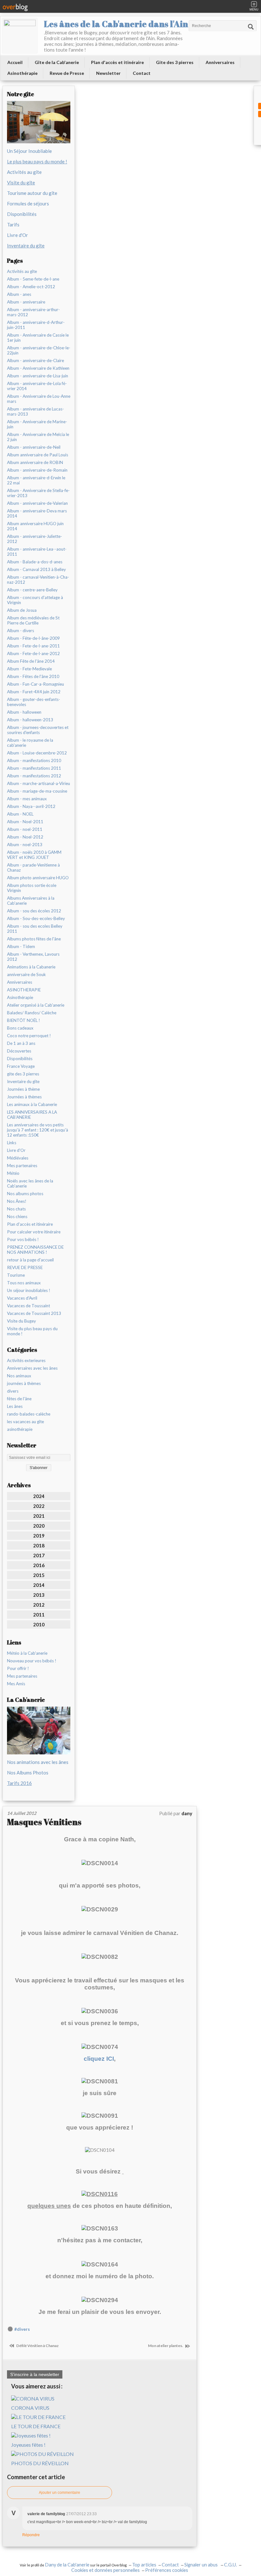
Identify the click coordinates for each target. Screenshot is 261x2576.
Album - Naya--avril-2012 (31, 806)
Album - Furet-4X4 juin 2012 (34, 692)
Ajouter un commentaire (60, 2493)
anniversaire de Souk (26, 974)
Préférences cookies (167, 2570)
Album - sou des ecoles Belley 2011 (35, 929)
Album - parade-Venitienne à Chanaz (33, 867)
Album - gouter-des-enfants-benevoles (34, 702)
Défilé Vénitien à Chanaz (37, 2346)
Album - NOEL (20, 814)
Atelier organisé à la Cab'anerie (36, 1005)
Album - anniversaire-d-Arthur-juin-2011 (36, 325)
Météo (13, 1173)
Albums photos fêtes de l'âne (34, 939)
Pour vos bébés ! (23, 1239)
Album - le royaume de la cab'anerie (30, 743)
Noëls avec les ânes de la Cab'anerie (30, 1183)
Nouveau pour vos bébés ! (32, 1661)
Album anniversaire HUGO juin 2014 (35, 526)
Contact (142, 73)
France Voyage (21, 1066)
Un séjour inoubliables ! (29, 1290)
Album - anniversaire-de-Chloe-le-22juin (39, 350)
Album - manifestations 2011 (34, 768)
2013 (39, 1595)
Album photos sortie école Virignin (32, 888)
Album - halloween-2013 (30, 720)
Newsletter (108, 73)
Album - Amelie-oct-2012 (31, 287)
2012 (39, 1605)
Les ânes (15, 1406)
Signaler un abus (201, 2565)
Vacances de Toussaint (28, 1306)
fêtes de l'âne (19, 1399)
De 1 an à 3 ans (21, 1043)
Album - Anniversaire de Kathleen (38, 368)
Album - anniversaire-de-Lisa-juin (38, 376)
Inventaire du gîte (23, 1081)
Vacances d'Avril (22, 1298)
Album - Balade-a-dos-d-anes (35, 562)
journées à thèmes (24, 1383)
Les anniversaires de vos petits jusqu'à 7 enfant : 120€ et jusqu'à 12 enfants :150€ (38, 1130)
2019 (39, 1536)
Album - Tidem (21, 946)
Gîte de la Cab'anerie (57, 62)
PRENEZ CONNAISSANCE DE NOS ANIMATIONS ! (35, 1250)
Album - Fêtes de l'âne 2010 (33, 676)
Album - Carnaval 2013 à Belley (36, 569)
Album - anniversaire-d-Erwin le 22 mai (36, 480)
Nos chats (16, 1209)
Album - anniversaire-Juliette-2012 (35, 539)
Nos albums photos (25, 1194)
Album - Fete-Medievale (29, 669)
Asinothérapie (22, 73)
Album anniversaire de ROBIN (35, 462)
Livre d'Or (18, 235)
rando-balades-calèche (29, 1414)
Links (12, 1143)
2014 (39, 1585)
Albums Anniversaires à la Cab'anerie (31, 901)
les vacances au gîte (25, 1422)
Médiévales (18, 1158)
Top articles (144, 2565)
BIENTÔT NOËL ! (24, 1020)
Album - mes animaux (27, 799)
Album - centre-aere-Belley (32, 590)
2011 (39, 1615)
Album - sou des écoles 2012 (34, 911)
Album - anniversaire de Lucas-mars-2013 (35, 411)
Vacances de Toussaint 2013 (34, 1313)
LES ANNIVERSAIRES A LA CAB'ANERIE (32, 1115)
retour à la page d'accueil (30, 1260)
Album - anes (19, 294)
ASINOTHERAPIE (24, 990)
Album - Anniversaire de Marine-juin (37, 424)
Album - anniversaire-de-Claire (35, 360)
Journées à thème (23, 1089)
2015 (39, 1575)
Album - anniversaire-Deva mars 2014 (37, 513)
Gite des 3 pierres (175, 62)
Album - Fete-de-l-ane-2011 (33, 646)
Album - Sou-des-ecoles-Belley (36, 918)
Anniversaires (220, 62)
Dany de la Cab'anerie (67, 2565)
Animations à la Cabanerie (31, 967)
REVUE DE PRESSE (25, 1267)
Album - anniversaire (26, 302)
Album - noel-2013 (25, 845)
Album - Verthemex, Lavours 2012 (33, 957)
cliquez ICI (99, 2059)
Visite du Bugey (21, 1321)
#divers (22, 2329)
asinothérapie (20, 1429)
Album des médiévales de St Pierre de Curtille (33, 620)
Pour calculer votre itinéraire (34, 1232)
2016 (39, 1565)
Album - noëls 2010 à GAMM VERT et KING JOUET (34, 855)
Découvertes (19, 1051)
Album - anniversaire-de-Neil (34, 447)
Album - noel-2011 (25, 829)
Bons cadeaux (20, 1028)
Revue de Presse (67, 73)
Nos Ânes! (17, 1201)
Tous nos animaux (24, 1283)
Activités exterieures (26, 1360)
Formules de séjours (28, 203)
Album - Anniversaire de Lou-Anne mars (39, 399)
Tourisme (16, 1275)
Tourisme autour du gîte (32, 193)
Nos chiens (17, 1217)
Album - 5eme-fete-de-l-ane (33, 279)
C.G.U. (230, 2565)
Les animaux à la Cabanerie (32, 1104)
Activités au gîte (24, 172)
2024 (39, 1496)
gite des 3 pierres (23, 1074)
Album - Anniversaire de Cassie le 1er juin (38, 338)
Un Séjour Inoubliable (29, 151)
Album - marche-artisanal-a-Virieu (39, 783)
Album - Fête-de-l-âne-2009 (33, 638)
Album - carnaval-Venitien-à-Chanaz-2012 (38, 580)
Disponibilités (22, 214)
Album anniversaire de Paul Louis (38, 455)
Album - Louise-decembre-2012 (37, 753)
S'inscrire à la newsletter (35, 2374)
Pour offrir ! (18, 1668)
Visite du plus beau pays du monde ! (32, 1331)
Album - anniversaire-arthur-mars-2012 (33, 312)
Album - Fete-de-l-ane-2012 (33, 653)
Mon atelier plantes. (166, 2346)
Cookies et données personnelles (106, 2570)
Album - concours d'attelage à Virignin (35, 600)
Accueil (15, 62)
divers (13, 1391)
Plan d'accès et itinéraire (117, 62)
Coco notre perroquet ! (29, 1036)
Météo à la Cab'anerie (27, 1653)
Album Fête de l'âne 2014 (31, 661)
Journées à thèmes (24, 1097)
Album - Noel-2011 (25, 822)
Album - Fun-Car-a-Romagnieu (35, 684)
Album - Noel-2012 (25, 837)
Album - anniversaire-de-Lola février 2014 (37, 386)
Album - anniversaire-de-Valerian (37, 503)
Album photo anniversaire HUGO (38, 878)
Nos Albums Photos (28, 1773)
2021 (39, 1516)
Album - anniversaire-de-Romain (37, 470)
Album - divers (21, 631)
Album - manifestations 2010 (34, 760)
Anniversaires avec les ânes (32, 1368)
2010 (39, 1624)
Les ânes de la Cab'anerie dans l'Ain (116, 24)
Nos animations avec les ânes (38, 1762)
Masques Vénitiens (44, 1822)
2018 (39, 1545)
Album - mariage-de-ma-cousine (37, 791)
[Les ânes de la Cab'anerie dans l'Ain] (20, 36)
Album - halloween (24, 712)
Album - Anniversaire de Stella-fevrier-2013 (38, 493)
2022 (39, 1506)
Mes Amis (16, 1684)
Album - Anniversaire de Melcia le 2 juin (38, 437)
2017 (39, 1555)
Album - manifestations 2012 (34, 776)
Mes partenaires (22, 1166)
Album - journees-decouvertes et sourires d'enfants (38, 730)
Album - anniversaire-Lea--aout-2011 (37, 552)
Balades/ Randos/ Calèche (32, 1013)
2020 (39, 1526)
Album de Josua (22, 610)
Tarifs (13, 225)
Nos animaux (19, 1376)
